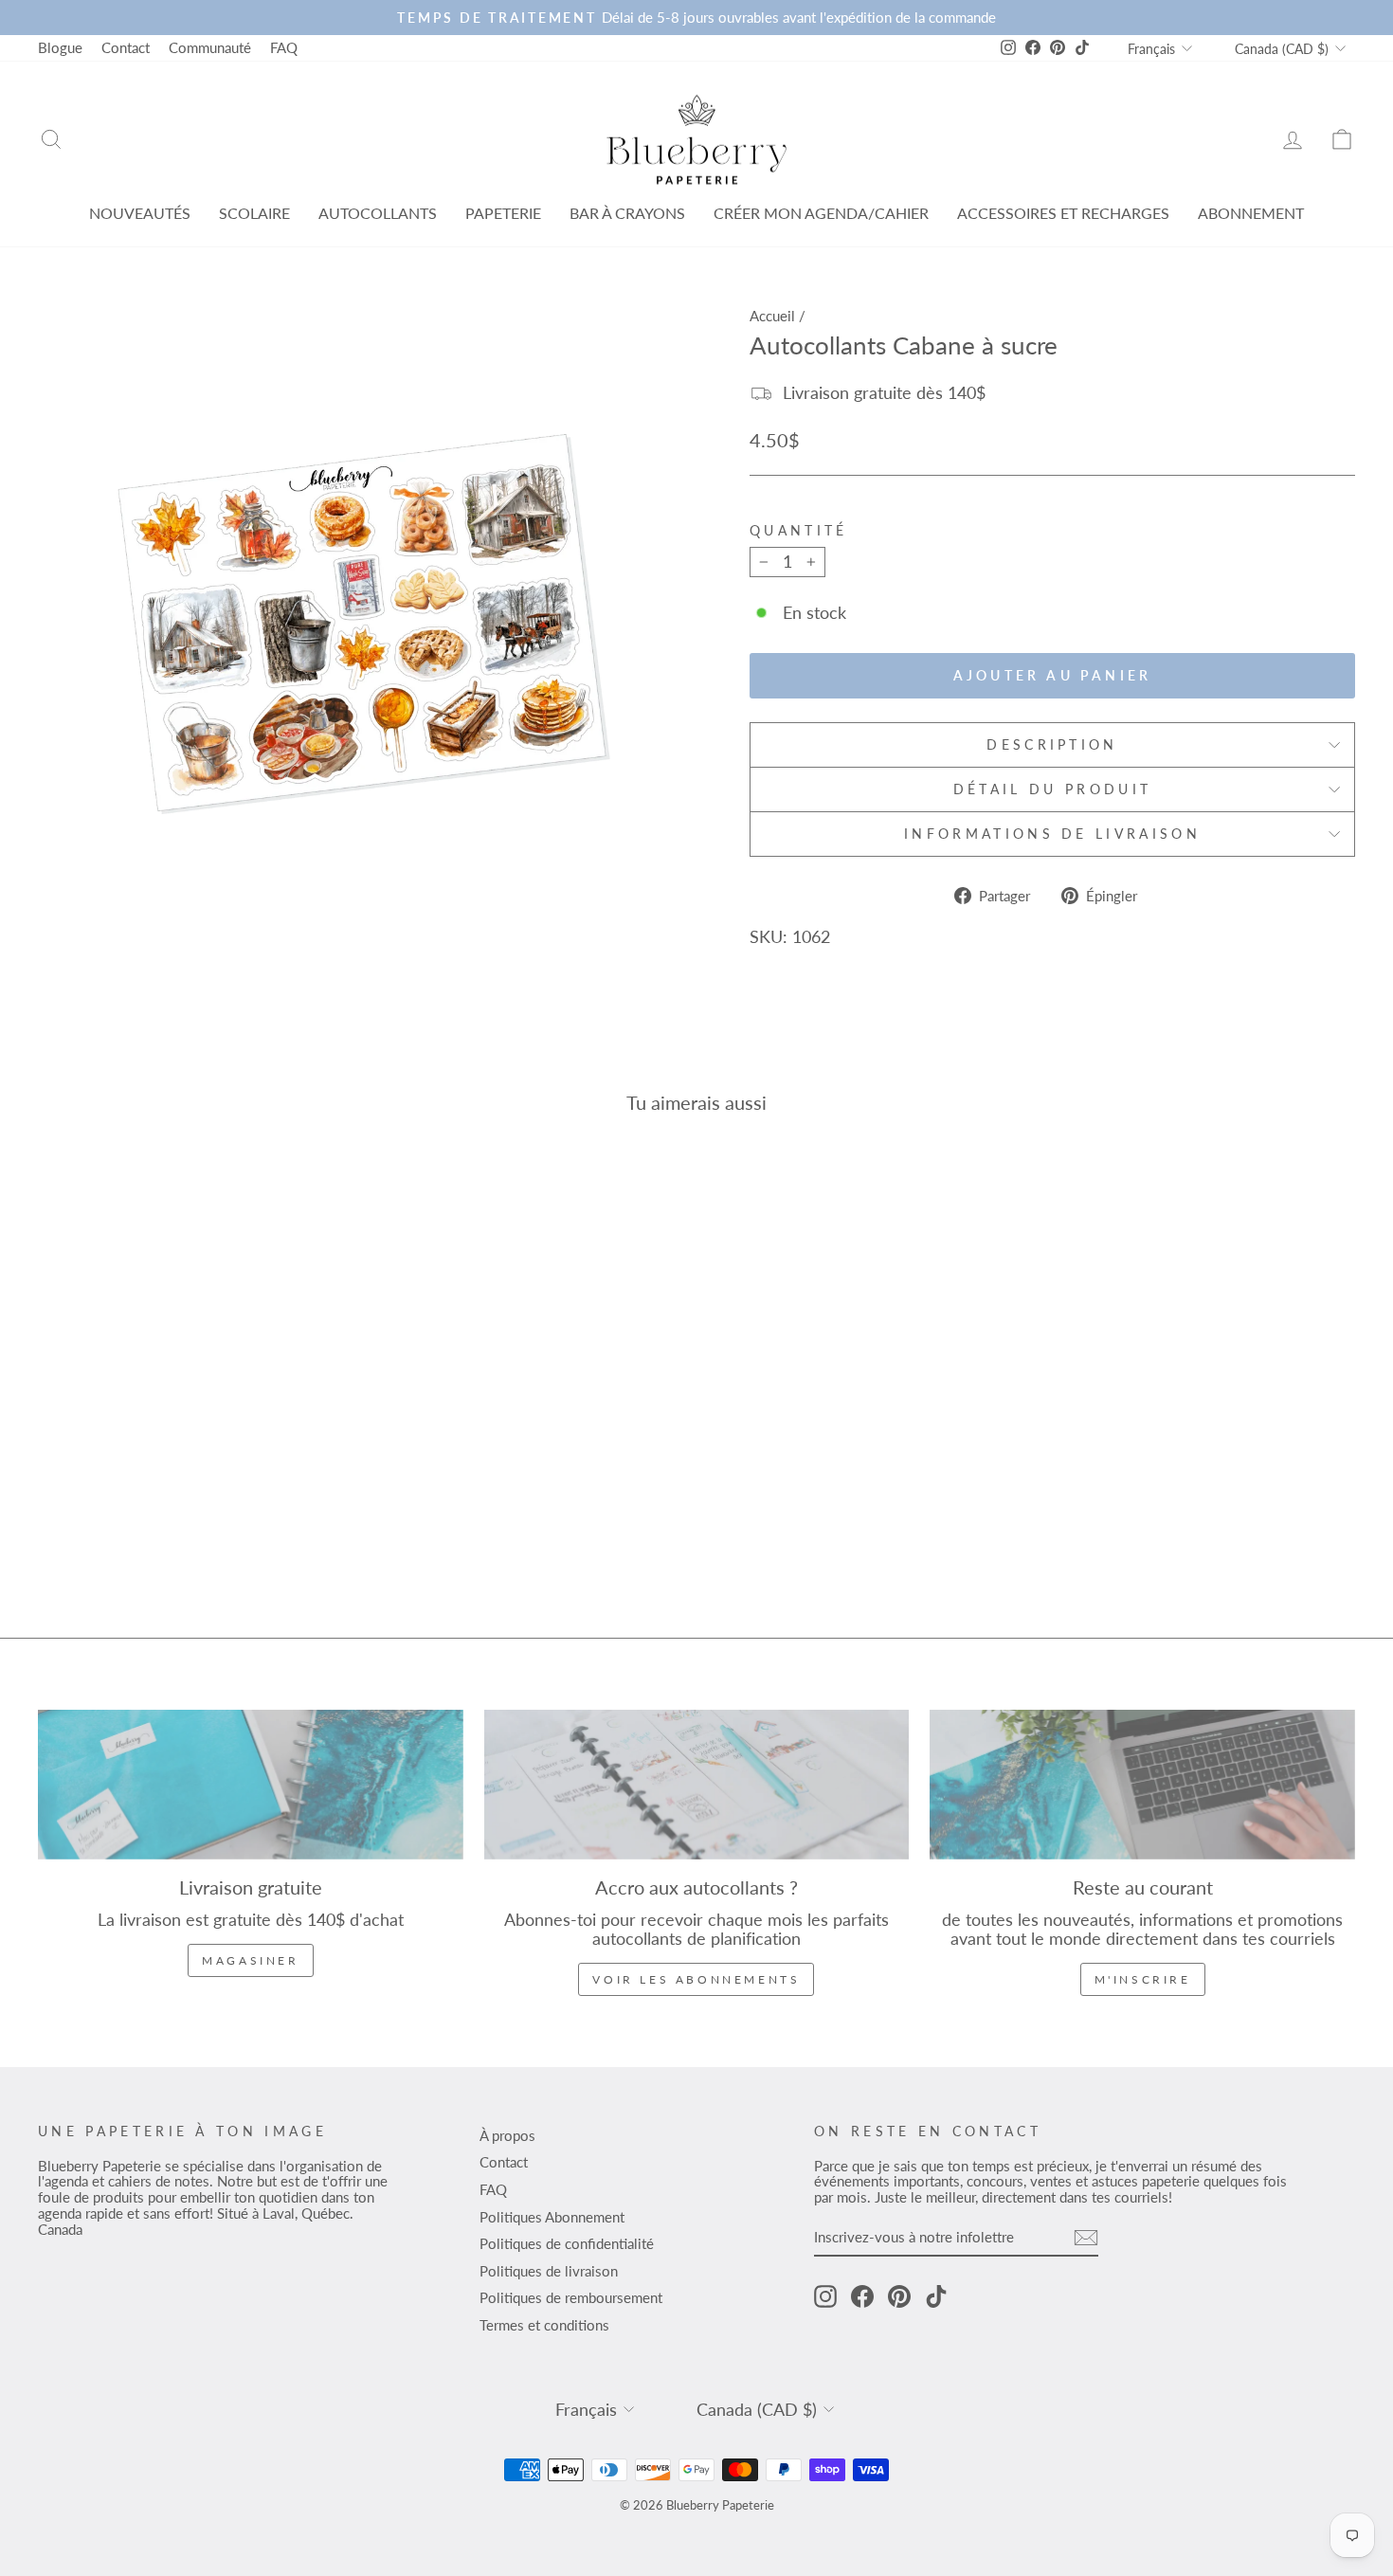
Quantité (799, 531)
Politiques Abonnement (552, 2217)
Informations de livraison (1052, 834)
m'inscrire (1143, 1979)
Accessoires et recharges (1063, 213)
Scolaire (254, 213)
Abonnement (1251, 213)
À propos (507, 2135)
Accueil (772, 316)
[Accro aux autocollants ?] (697, 1785)
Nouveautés (140, 213)
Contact (126, 47)
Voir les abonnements (696, 1979)
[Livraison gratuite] (251, 1785)
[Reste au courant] (1142, 1785)
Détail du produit (1052, 789)
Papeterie (503, 213)
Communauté (210, 47)
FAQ (284, 47)
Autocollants (378, 213)
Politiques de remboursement (571, 2297)
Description (1052, 744)
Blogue (60, 47)
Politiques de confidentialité (567, 2243)
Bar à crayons (627, 213)
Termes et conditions (544, 2325)
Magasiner (250, 1960)
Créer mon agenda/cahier (821, 213)
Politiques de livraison (549, 2271)
